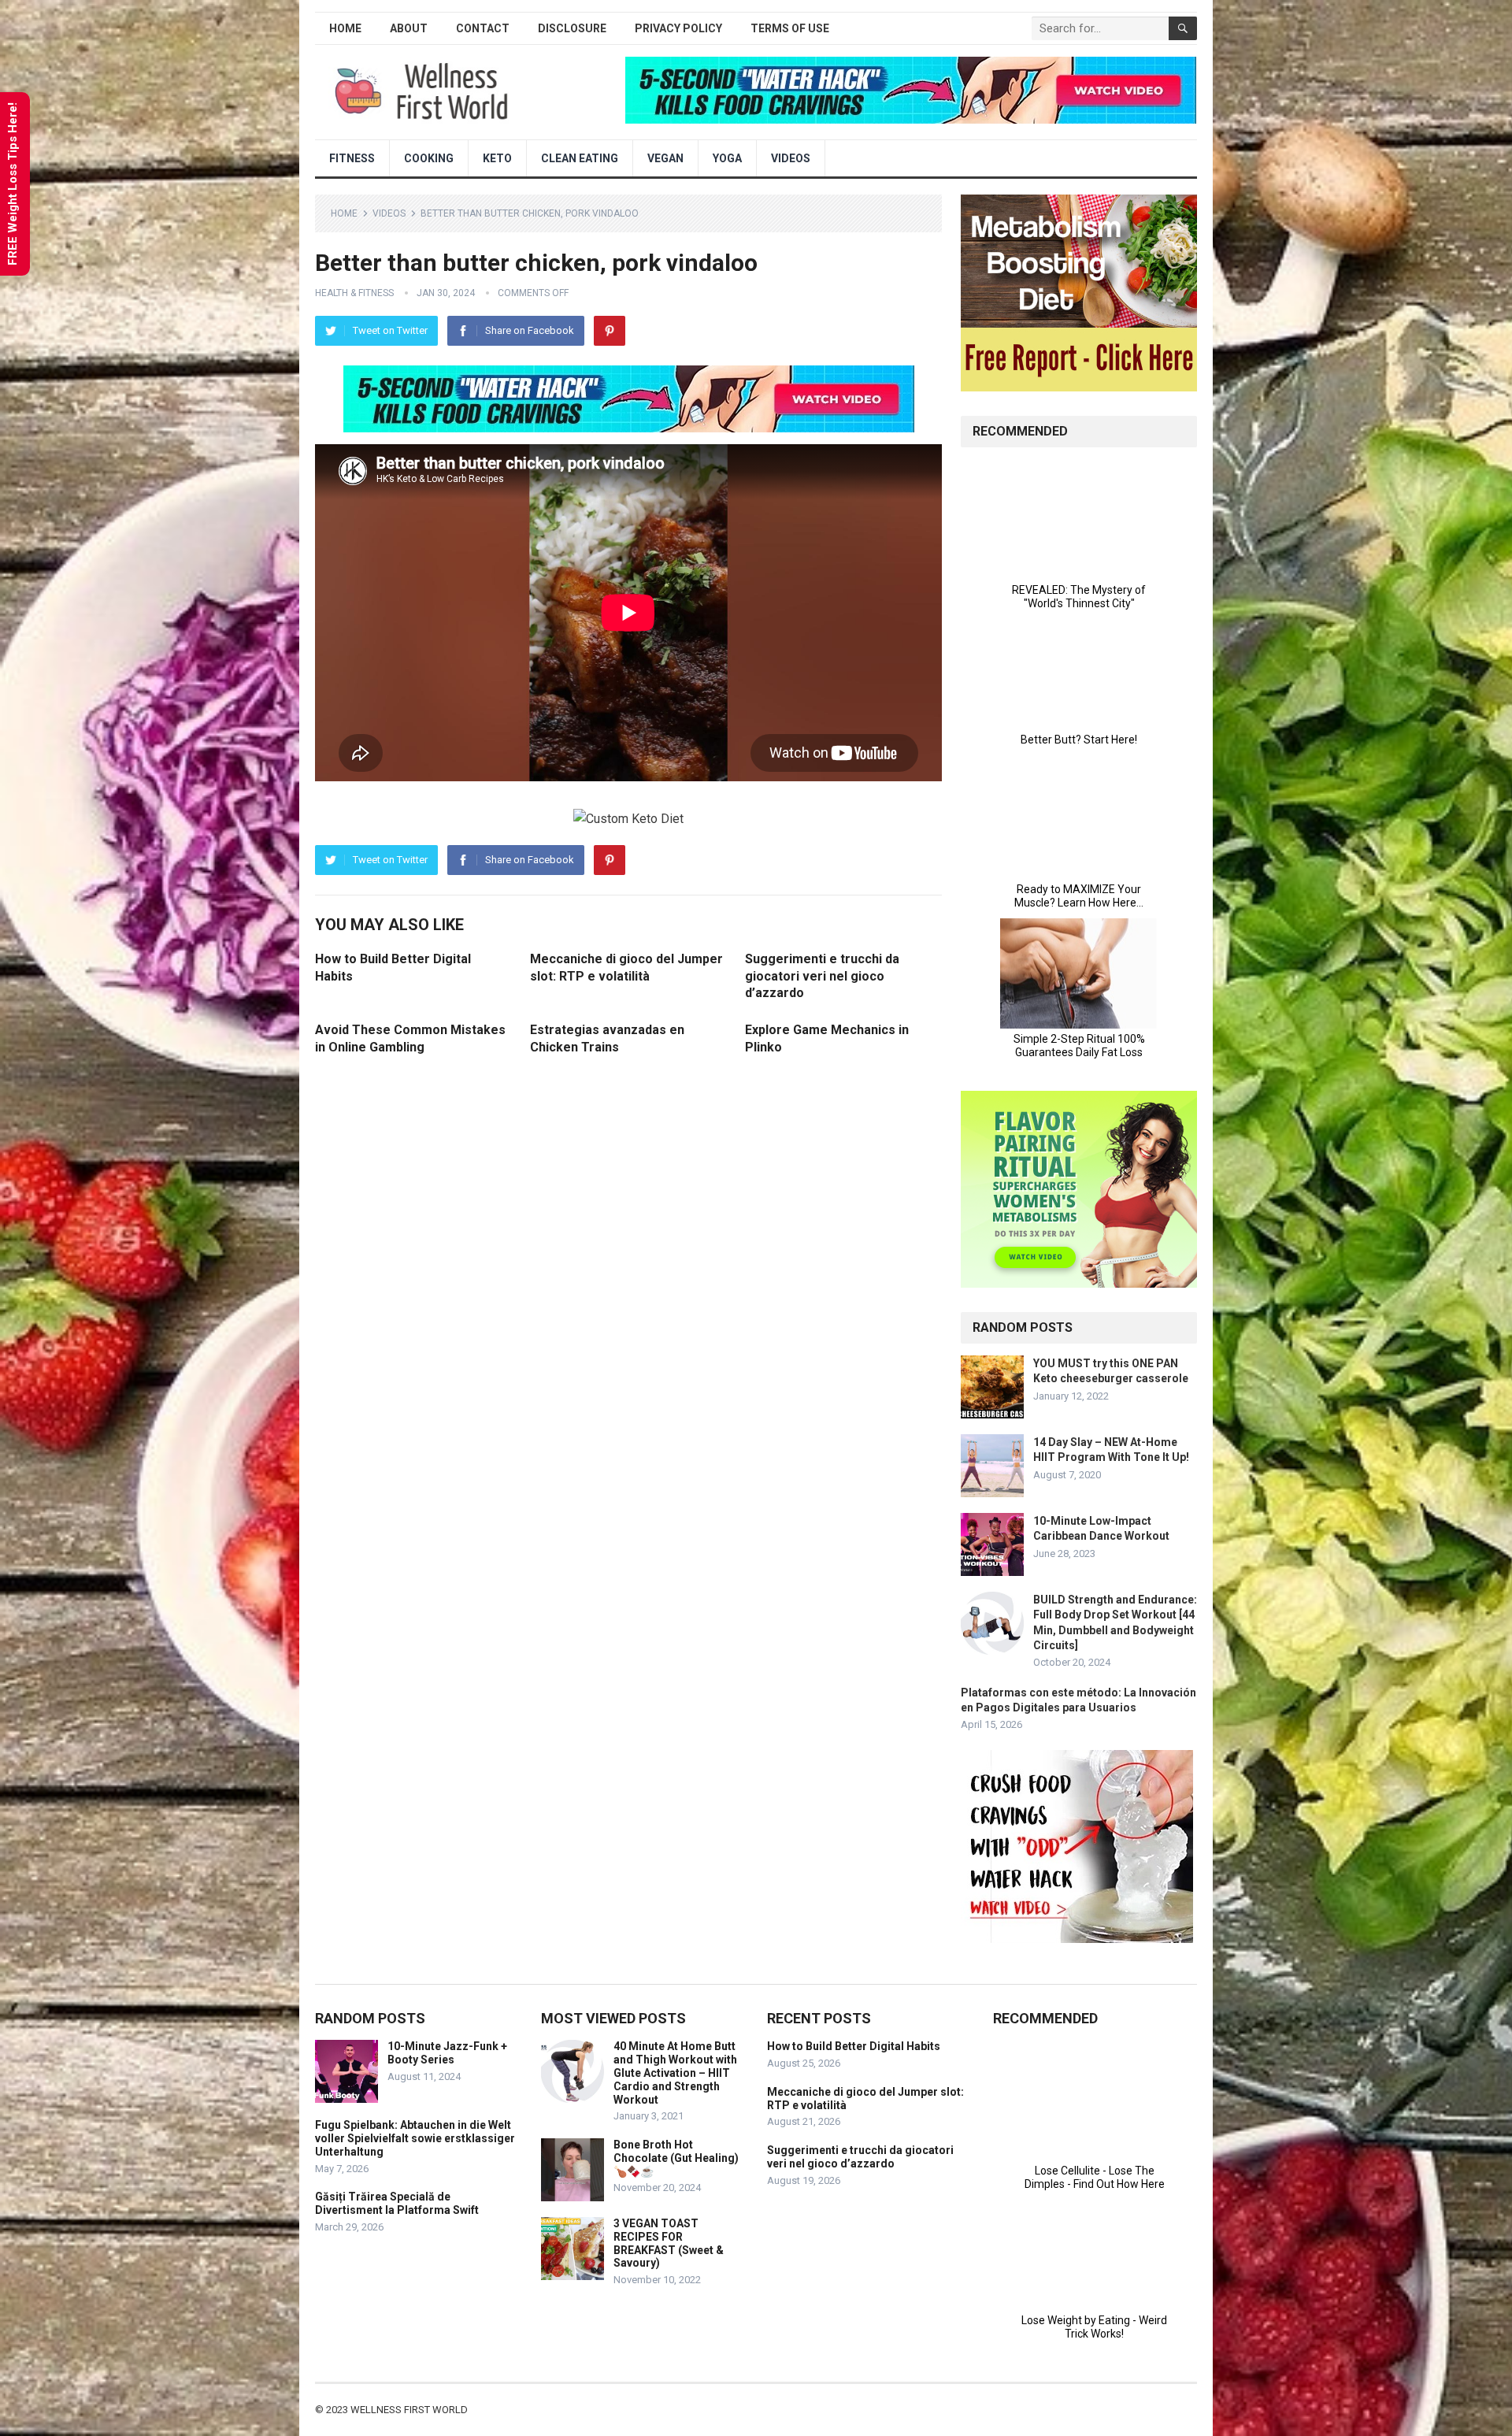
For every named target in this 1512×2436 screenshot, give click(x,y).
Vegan (665, 158)
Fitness (352, 158)
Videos (791, 158)
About (409, 28)
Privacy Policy (678, 28)
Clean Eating (580, 158)
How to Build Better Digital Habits (854, 2046)
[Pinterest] (610, 331)
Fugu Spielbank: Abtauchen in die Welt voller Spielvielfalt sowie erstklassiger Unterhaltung (415, 2138)
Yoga (727, 158)
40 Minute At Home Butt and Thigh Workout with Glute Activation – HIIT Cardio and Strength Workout (675, 2073)
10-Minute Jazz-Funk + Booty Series (447, 2053)
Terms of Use (790, 28)
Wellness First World (409, 2410)
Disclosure (572, 28)
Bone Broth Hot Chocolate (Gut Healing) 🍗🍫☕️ (676, 2158)
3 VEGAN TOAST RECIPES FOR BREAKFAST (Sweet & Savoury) (669, 2243)
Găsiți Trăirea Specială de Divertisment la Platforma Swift (397, 2203)
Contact (483, 28)
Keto (497, 158)
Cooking (429, 158)
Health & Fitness (354, 293)
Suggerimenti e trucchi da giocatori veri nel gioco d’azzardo (822, 976)
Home (345, 28)
